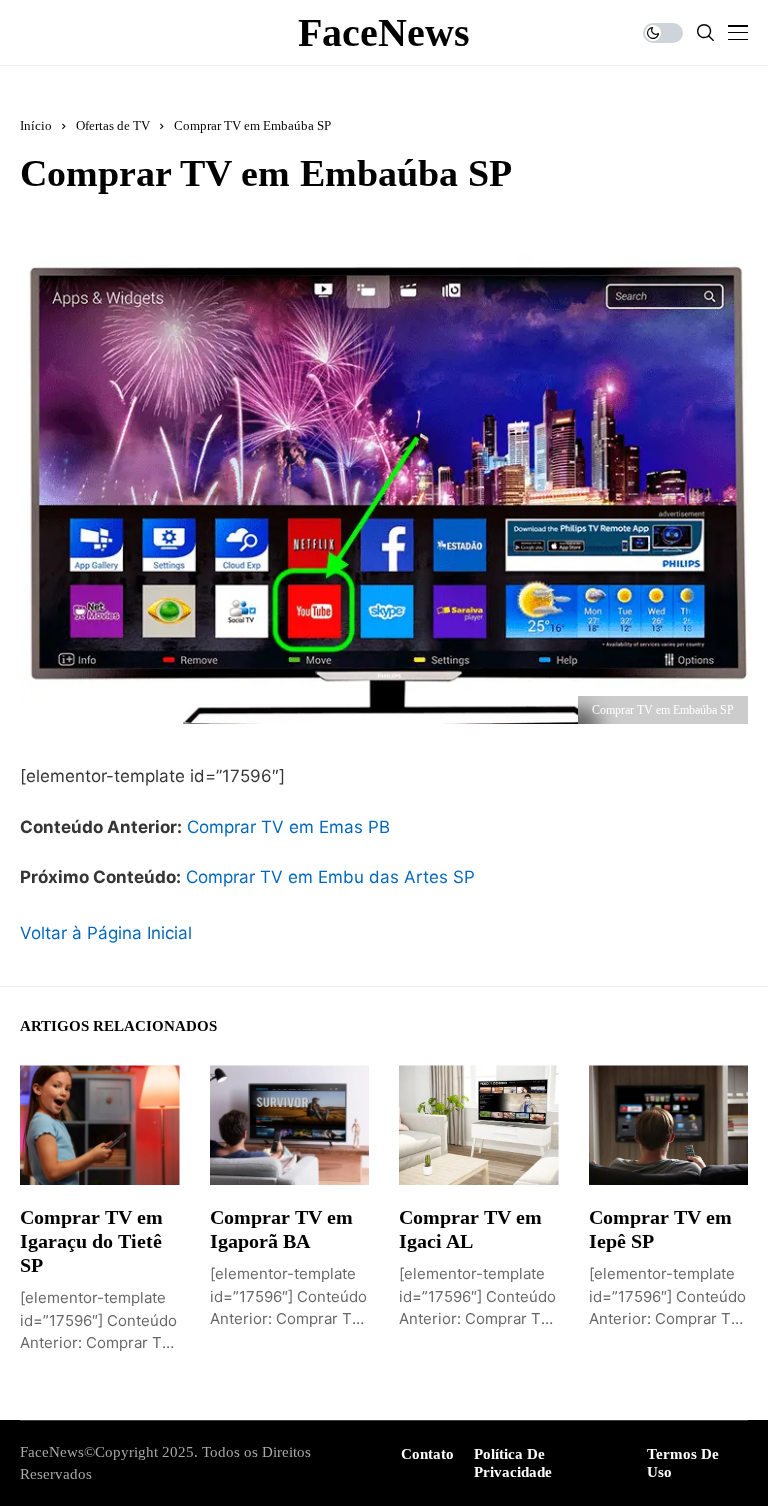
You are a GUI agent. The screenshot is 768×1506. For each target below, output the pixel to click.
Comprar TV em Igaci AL (470, 1229)
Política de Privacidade (513, 1463)
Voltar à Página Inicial (106, 933)
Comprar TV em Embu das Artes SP (330, 877)
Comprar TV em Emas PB (288, 827)
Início (36, 125)
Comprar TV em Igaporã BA (281, 1229)
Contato (427, 1454)
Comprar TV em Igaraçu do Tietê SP (91, 1241)
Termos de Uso (683, 1463)
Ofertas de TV (113, 125)
